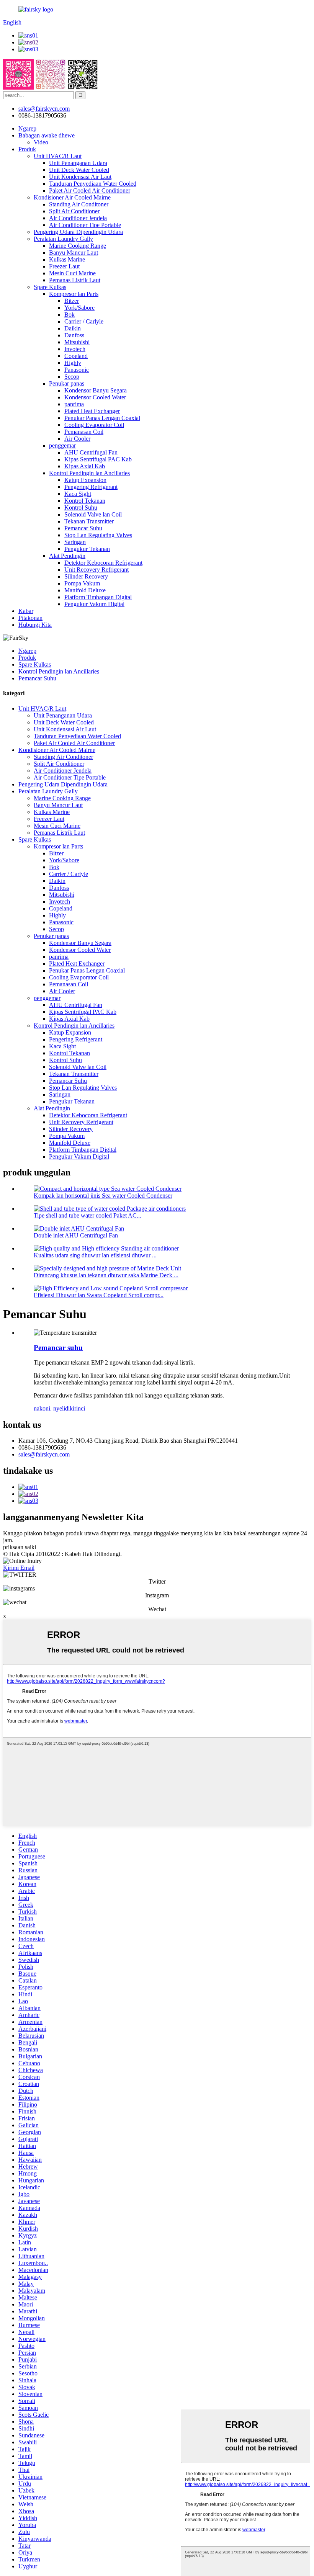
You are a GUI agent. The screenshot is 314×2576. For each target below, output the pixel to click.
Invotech (75, 349)
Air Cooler (77, 439)
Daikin (73, 328)
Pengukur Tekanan (87, 549)
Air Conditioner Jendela (78, 218)
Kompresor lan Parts (74, 294)
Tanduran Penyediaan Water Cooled (93, 184)
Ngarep (27, 128)
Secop (72, 377)
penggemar (62, 445)
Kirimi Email (19, 1568)
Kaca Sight (78, 494)
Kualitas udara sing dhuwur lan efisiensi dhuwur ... (95, 1255)
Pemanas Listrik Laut (75, 280)
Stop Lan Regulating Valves (98, 535)
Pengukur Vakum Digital (94, 604)
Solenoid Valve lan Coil (93, 514)
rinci (80, 1408)
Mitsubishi (77, 342)
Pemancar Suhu (83, 528)
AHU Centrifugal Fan (91, 452)
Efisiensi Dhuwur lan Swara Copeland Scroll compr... (99, 1295)
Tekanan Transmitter (89, 521)
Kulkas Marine (67, 259)
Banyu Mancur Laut (74, 253)
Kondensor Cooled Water (95, 397)
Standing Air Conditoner (79, 204)
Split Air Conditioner (74, 211)
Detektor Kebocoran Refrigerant (103, 563)
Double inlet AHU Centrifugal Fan (76, 1235)
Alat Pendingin (67, 556)
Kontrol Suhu (81, 508)
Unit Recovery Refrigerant (96, 570)
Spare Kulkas (50, 287)
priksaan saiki (20, 1547)
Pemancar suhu (58, 1348)
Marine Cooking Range (78, 246)
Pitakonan (30, 618)
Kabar (26, 611)
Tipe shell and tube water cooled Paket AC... (87, 1215)
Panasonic (77, 370)
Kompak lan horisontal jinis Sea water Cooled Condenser (103, 1196)
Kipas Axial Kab (85, 466)
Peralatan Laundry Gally (63, 239)
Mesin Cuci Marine (72, 273)
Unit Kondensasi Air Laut (80, 177)
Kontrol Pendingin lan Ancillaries (89, 473)
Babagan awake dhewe (47, 135)
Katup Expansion (85, 480)
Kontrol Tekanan (85, 501)
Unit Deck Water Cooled (79, 170)
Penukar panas (67, 383)
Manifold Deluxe (85, 590)
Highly (73, 363)
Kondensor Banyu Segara (96, 390)
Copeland (76, 356)
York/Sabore (79, 308)
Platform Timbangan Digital (98, 597)
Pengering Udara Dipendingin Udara (78, 232)
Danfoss (74, 335)
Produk (27, 149)
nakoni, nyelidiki (54, 1408)
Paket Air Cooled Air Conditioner (90, 190)
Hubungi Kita (35, 625)
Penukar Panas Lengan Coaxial (102, 418)
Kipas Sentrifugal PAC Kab (98, 459)
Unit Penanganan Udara (78, 163)
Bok (70, 315)
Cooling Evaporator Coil (94, 425)
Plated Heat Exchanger (92, 411)
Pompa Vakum (82, 583)
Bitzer (72, 301)
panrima (74, 404)
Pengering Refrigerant (91, 487)
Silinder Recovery (86, 576)
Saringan (75, 542)
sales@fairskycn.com (44, 1454)
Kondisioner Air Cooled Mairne (72, 197)
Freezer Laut (64, 266)
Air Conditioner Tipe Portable (85, 225)
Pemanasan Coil (84, 432)
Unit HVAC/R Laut (58, 156)
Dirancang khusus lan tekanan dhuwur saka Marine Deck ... (106, 1275)
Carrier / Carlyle (84, 321)
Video (41, 142)
